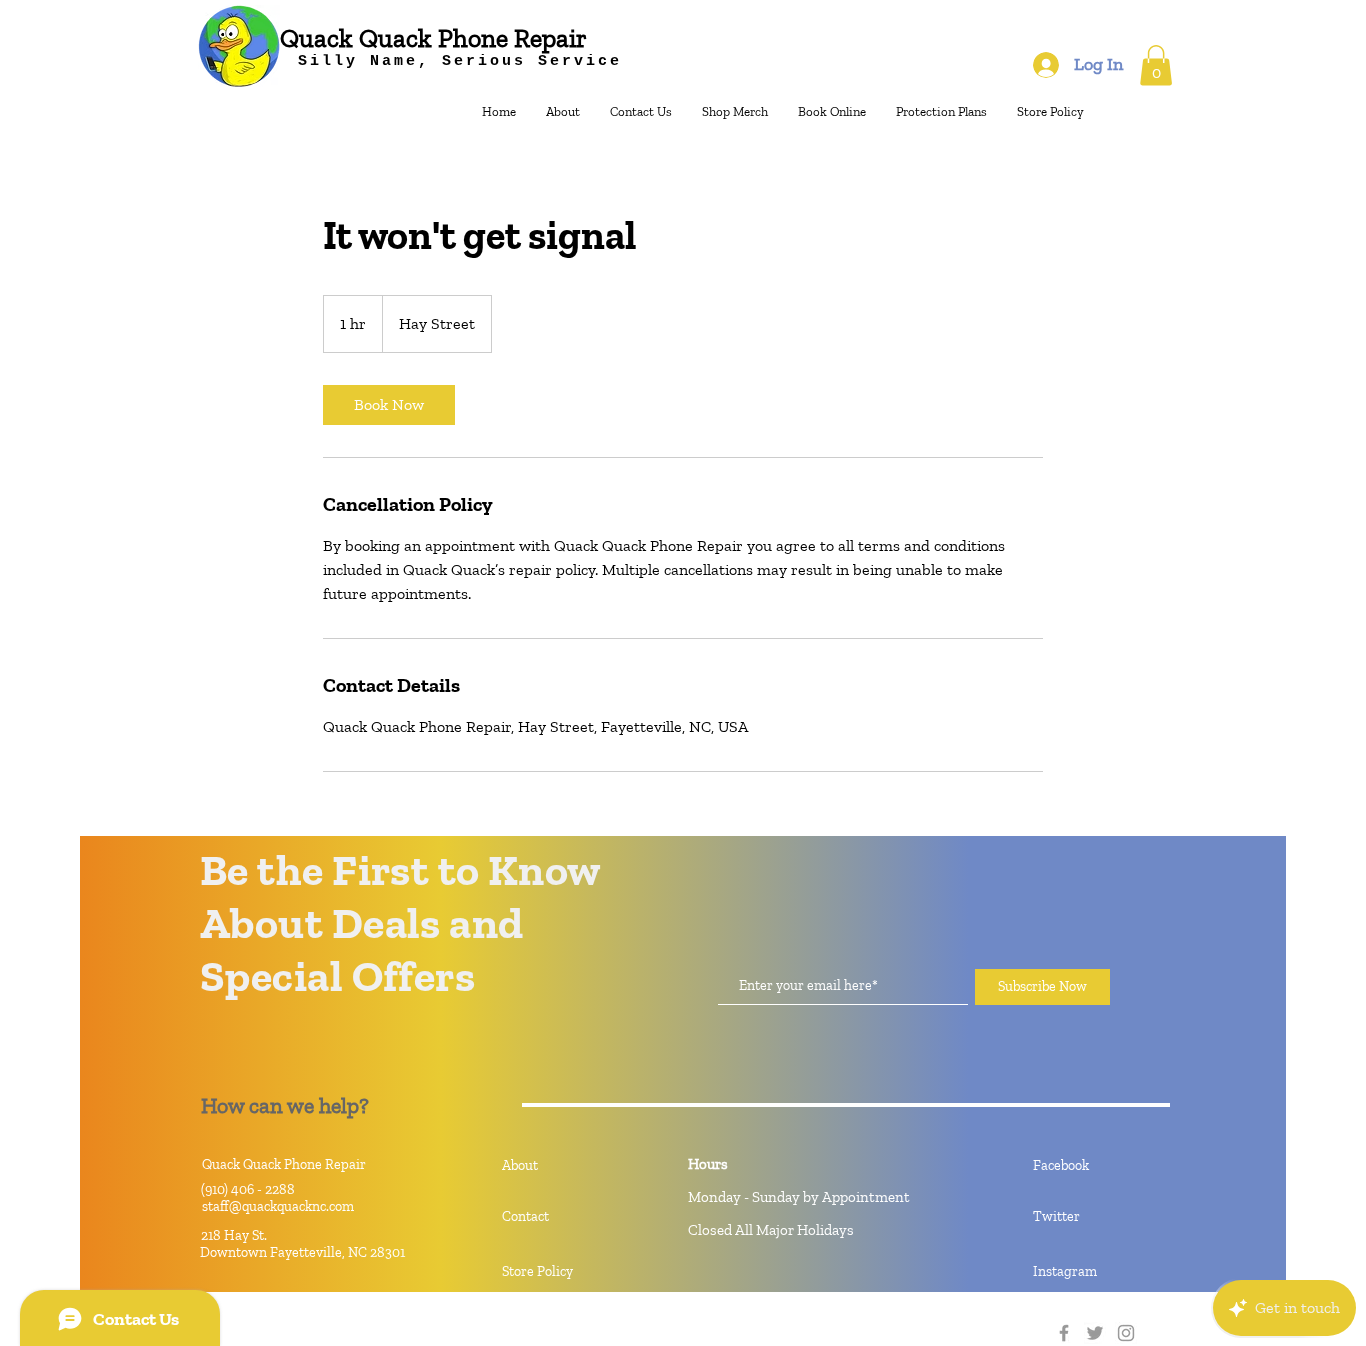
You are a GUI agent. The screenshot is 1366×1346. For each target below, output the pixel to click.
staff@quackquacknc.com (278, 1206)
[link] (389, 405)
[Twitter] (1095, 1333)
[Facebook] (1064, 1333)
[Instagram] (1126, 1333)
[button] (1156, 65)
